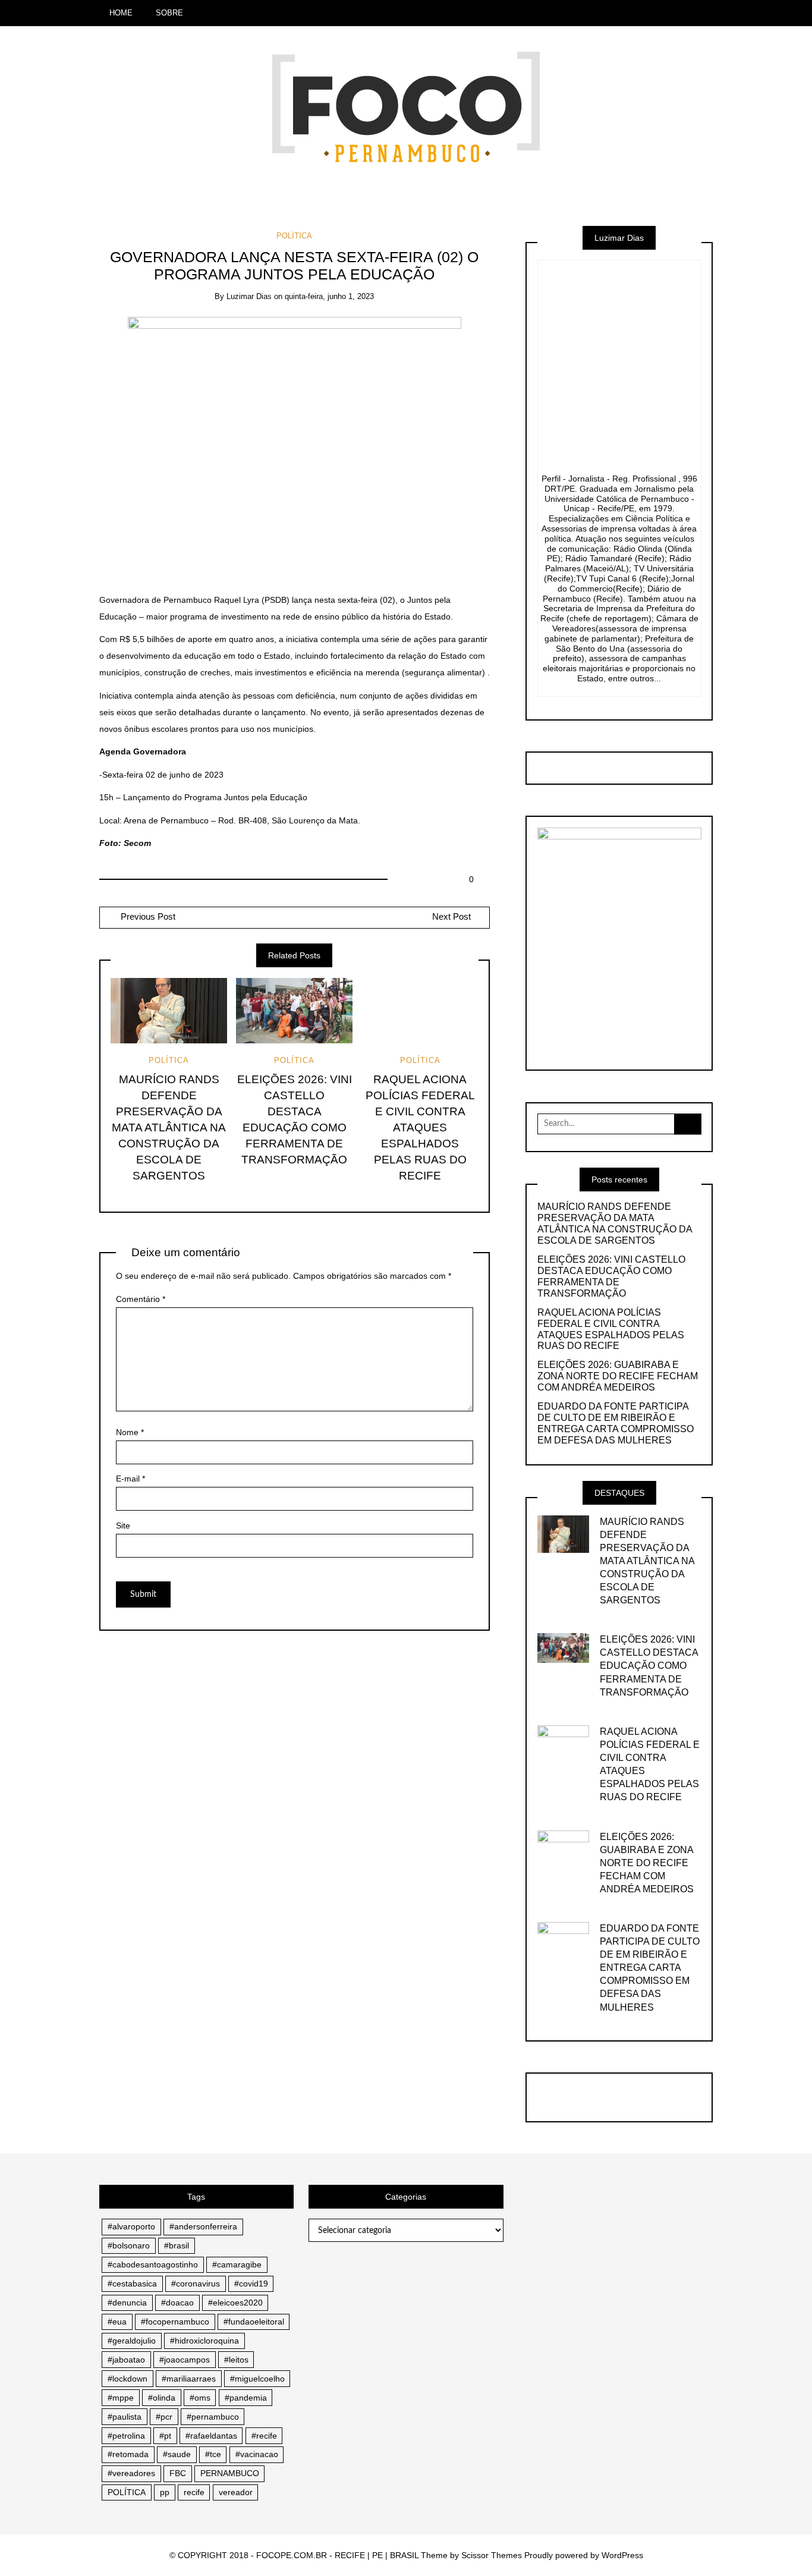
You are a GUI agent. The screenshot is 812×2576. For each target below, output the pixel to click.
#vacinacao (257, 2454)
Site (123, 1526)
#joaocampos (185, 2360)
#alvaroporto (131, 2226)
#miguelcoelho (257, 2379)
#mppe (121, 2398)
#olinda (162, 2398)
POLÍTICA (294, 236)
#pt (165, 2436)
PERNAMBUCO (230, 2473)
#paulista (125, 2417)
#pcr (164, 2417)
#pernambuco (213, 2417)
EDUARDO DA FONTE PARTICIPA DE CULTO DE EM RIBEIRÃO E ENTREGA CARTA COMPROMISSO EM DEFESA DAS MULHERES (616, 1423)
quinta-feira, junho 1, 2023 (329, 296)
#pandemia (246, 2398)
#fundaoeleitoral (254, 2322)
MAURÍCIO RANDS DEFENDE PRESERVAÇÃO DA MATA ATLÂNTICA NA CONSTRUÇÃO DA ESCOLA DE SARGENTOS (169, 1127)
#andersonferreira (203, 2226)
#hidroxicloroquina (204, 2341)
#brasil (177, 2245)
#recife (264, 2436)
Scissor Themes (492, 2555)
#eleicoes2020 (235, 2303)
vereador (236, 2492)
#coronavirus (196, 2284)
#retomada (128, 2454)
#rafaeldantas (211, 2436)
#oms (200, 2398)
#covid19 (251, 2284)
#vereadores (131, 2473)
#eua (117, 2322)
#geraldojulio (132, 2341)
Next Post (451, 917)
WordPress (622, 2555)
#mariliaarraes (189, 2379)
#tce (213, 2454)
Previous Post (147, 917)
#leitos (236, 2360)
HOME (121, 13)
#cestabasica (132, 2284)
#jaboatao (126, 2360)
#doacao (177, 2303)
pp (165, 2492)
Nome (130, 1432)
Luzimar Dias (249, 296)
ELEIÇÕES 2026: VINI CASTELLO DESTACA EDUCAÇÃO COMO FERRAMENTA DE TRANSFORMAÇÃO (611, 1276)
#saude (177, 2454)
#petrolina (126, 2436)
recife (194, 2492)
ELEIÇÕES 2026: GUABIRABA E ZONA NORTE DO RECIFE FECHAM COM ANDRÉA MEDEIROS (618, 1376)
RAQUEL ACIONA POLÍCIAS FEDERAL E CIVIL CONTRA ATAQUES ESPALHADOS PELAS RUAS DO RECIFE (420, 1127)
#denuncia (127, 2303)
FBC (178, 2473)
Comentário (141, 1299)
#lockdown (128, 2379)
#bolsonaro (129, 2245)
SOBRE (169, 13)
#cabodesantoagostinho (153, 2264)
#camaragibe (237, 2264)
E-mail (130, 1479)
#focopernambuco (175, 2322)
